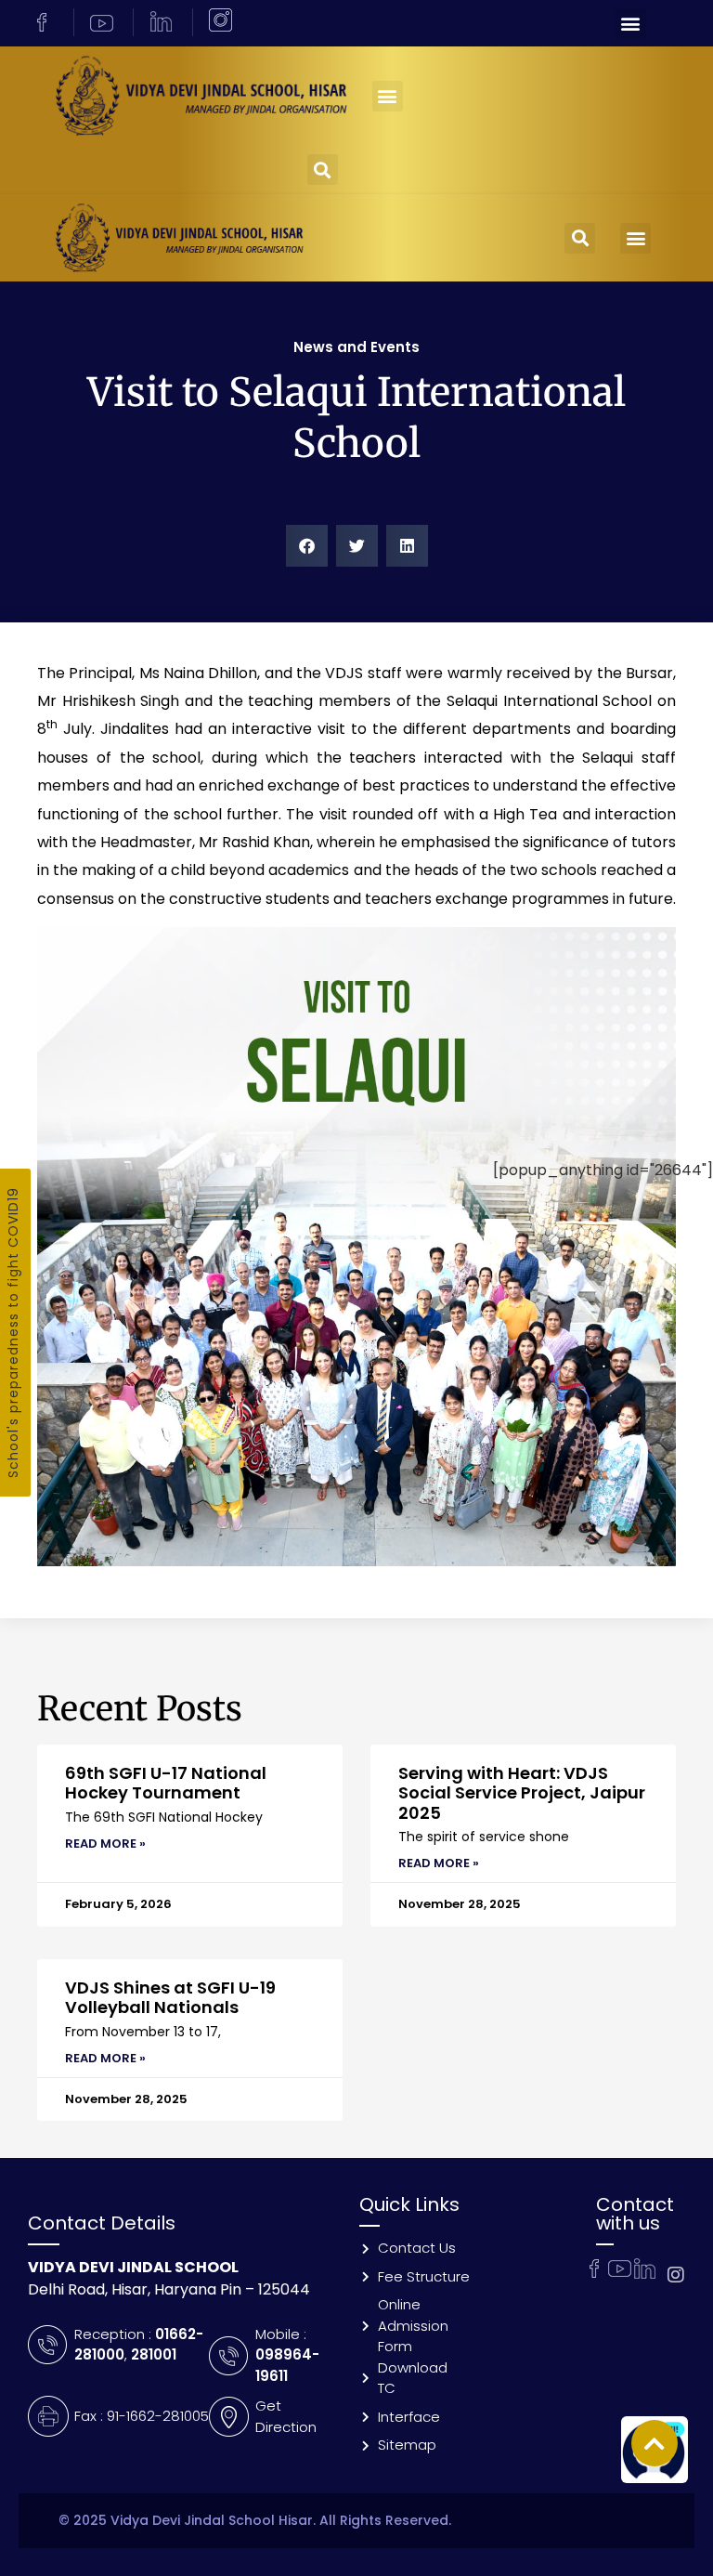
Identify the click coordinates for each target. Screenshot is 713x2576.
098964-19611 (287, 2365)
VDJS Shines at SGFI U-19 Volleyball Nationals (170, 1998)
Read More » (105, 1844)
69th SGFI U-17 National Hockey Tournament (166, 1783)
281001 (154, 2354)
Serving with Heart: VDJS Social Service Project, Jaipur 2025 (522, 1793)
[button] (631, 24)
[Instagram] (676, 2275)
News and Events (356, 347)
